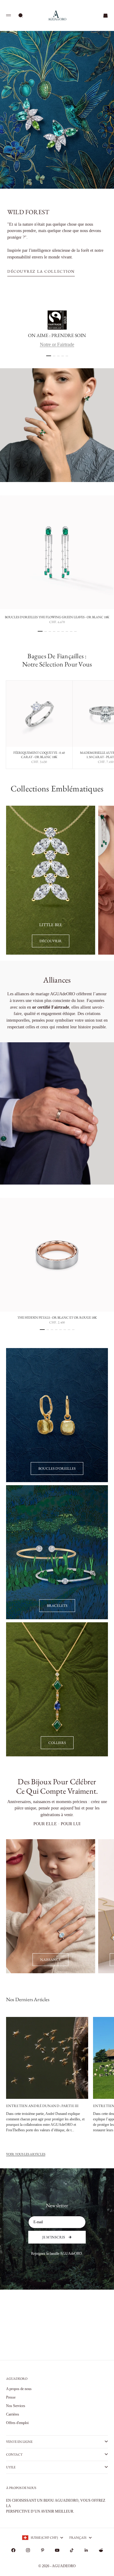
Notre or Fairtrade (57, 344)
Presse (11, 2397)
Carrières (13, 2414)
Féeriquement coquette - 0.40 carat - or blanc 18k (39, 755)
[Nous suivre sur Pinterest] (43, 2550)
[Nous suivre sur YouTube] (57, 2550)
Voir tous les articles (26, 2154)
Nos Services (16, 2406)
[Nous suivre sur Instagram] (28, 2550)
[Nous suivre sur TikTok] (72, 2550)
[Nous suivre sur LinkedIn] (86, 2550)
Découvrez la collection (41, 271)
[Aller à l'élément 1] (49, 356)
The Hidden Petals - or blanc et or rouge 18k (57, 1318)
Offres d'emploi (17, 2423)
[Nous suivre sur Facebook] (13, 2550)
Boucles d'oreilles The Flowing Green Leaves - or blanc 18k (57, 618)
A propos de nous (19, 2389)
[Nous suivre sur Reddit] (101, 2550)
